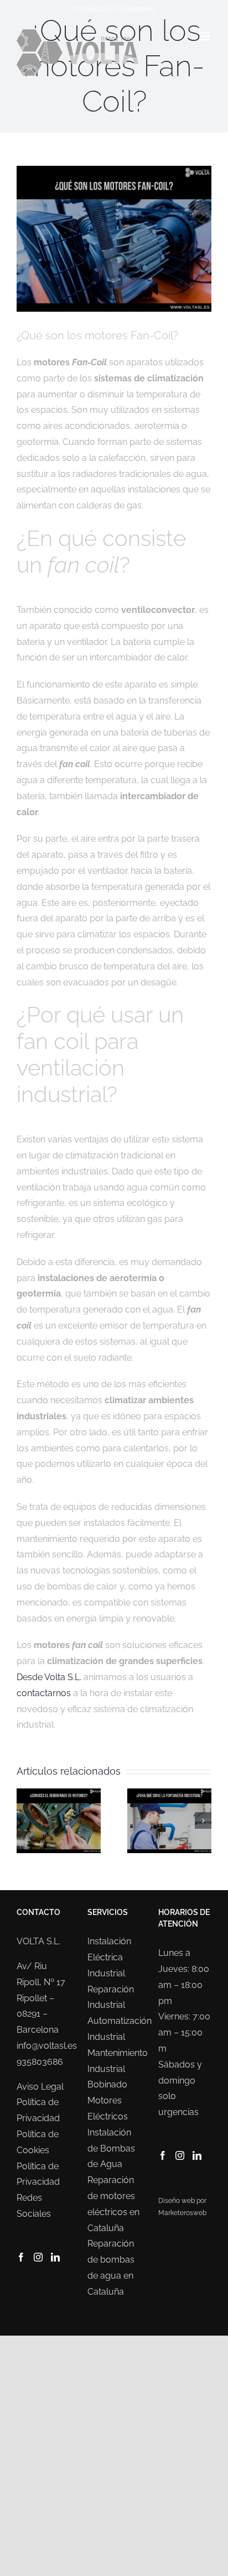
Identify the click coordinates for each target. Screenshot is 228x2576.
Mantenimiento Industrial (114, 2061)
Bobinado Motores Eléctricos (108, 2100)
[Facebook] (21, 2257)
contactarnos (44, 1693)
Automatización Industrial (114, 2029)
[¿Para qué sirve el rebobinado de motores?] (59, 1820)
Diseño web (177, 2201)
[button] (25, 1820)
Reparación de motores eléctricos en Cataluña (113, 2204)
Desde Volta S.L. (49, 1677)
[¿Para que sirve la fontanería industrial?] (169, 1820)
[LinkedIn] (55, 2257)
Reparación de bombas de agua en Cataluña (111, 2267)
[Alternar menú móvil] (206, 36)
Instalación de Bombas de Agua (111, 2149)
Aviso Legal (40, 2087)
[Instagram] (38, 2257)
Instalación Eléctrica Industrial (109, 1957)
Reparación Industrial (111, 1997)
